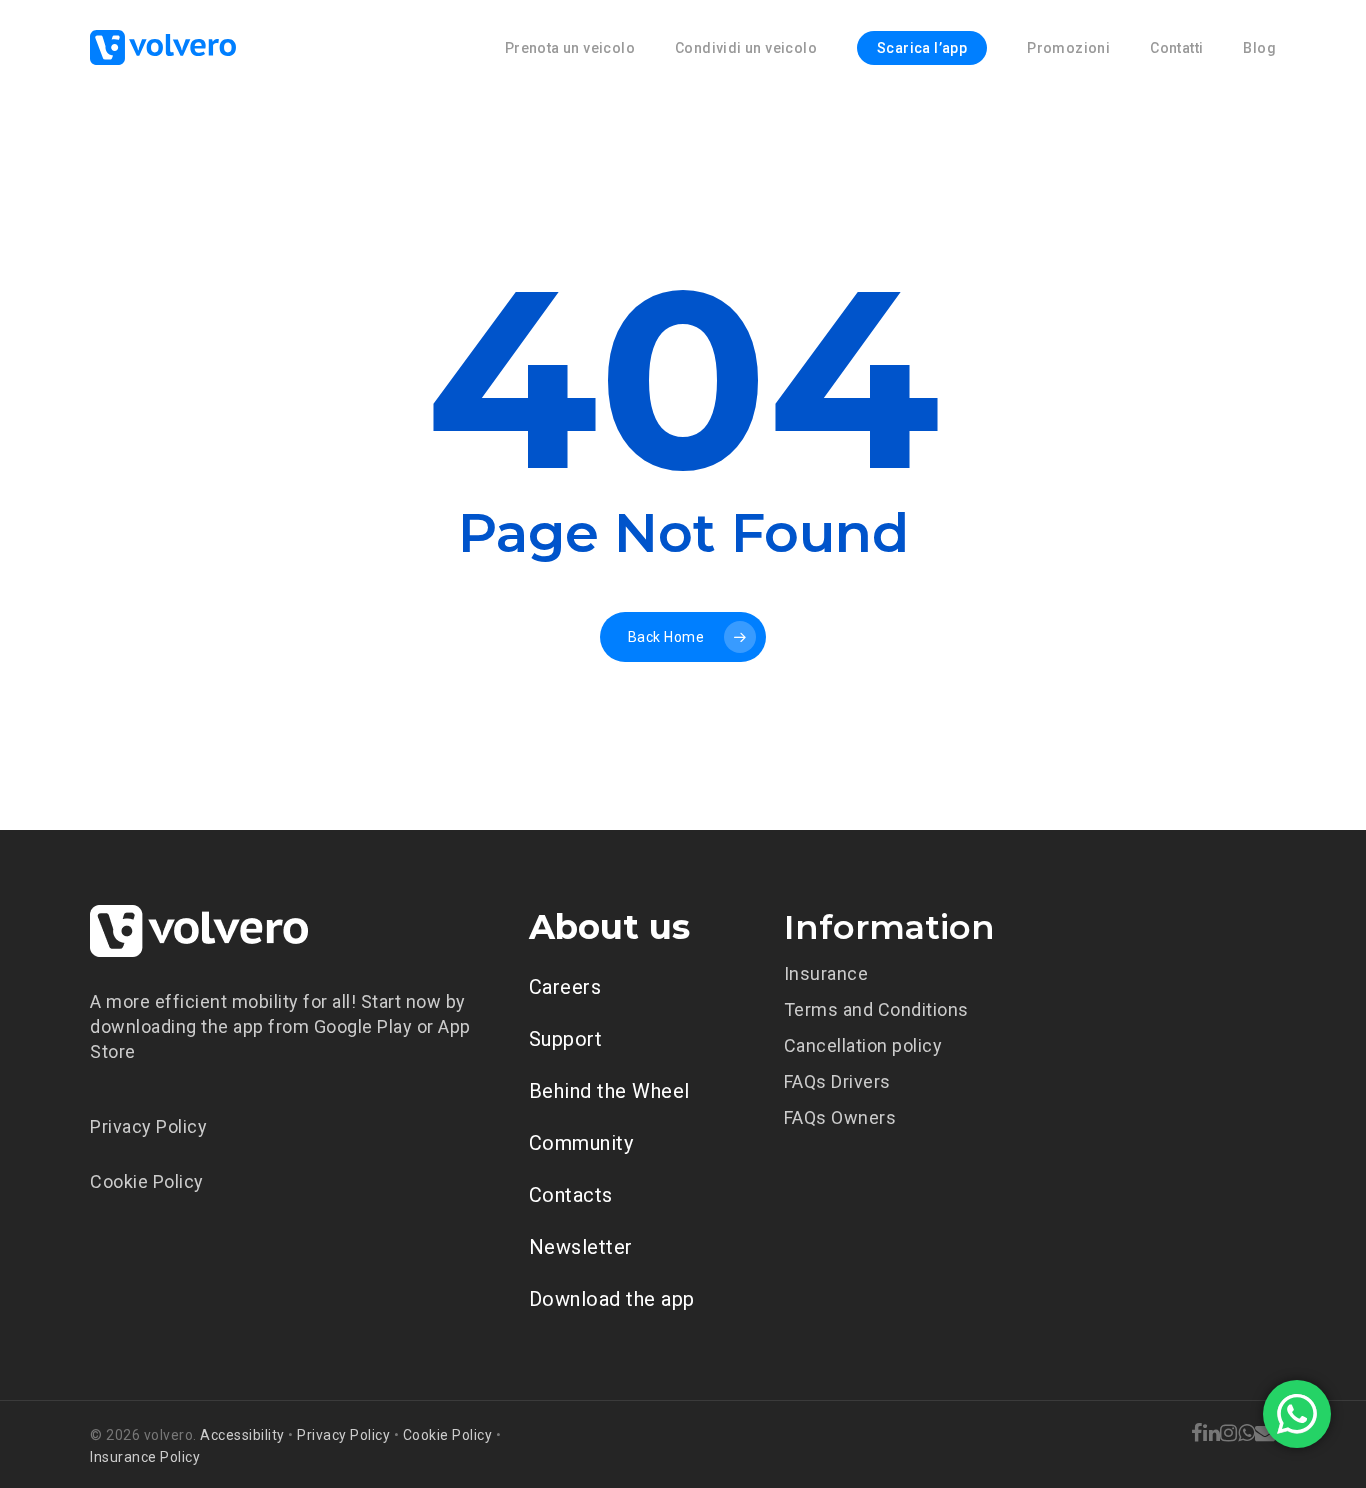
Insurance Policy (145, 1457)
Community (581, 1143)
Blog (1259, 48)
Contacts (571, 1195)
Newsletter (581, 1247)
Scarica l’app (922, 48)
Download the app (612, 1299)
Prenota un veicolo (570, 48)
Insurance (826, 973)
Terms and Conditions (876, 1009)
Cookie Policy (147, 1181)
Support (566, 1039)
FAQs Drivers (837, 1081)
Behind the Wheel (609, 1091)
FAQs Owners (840, 1117)
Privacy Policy (148, 1126)
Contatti (1176, 48)
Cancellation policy (863, 1045)
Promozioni (1068, 48)
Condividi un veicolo (746, 48)
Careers (565, 987)
